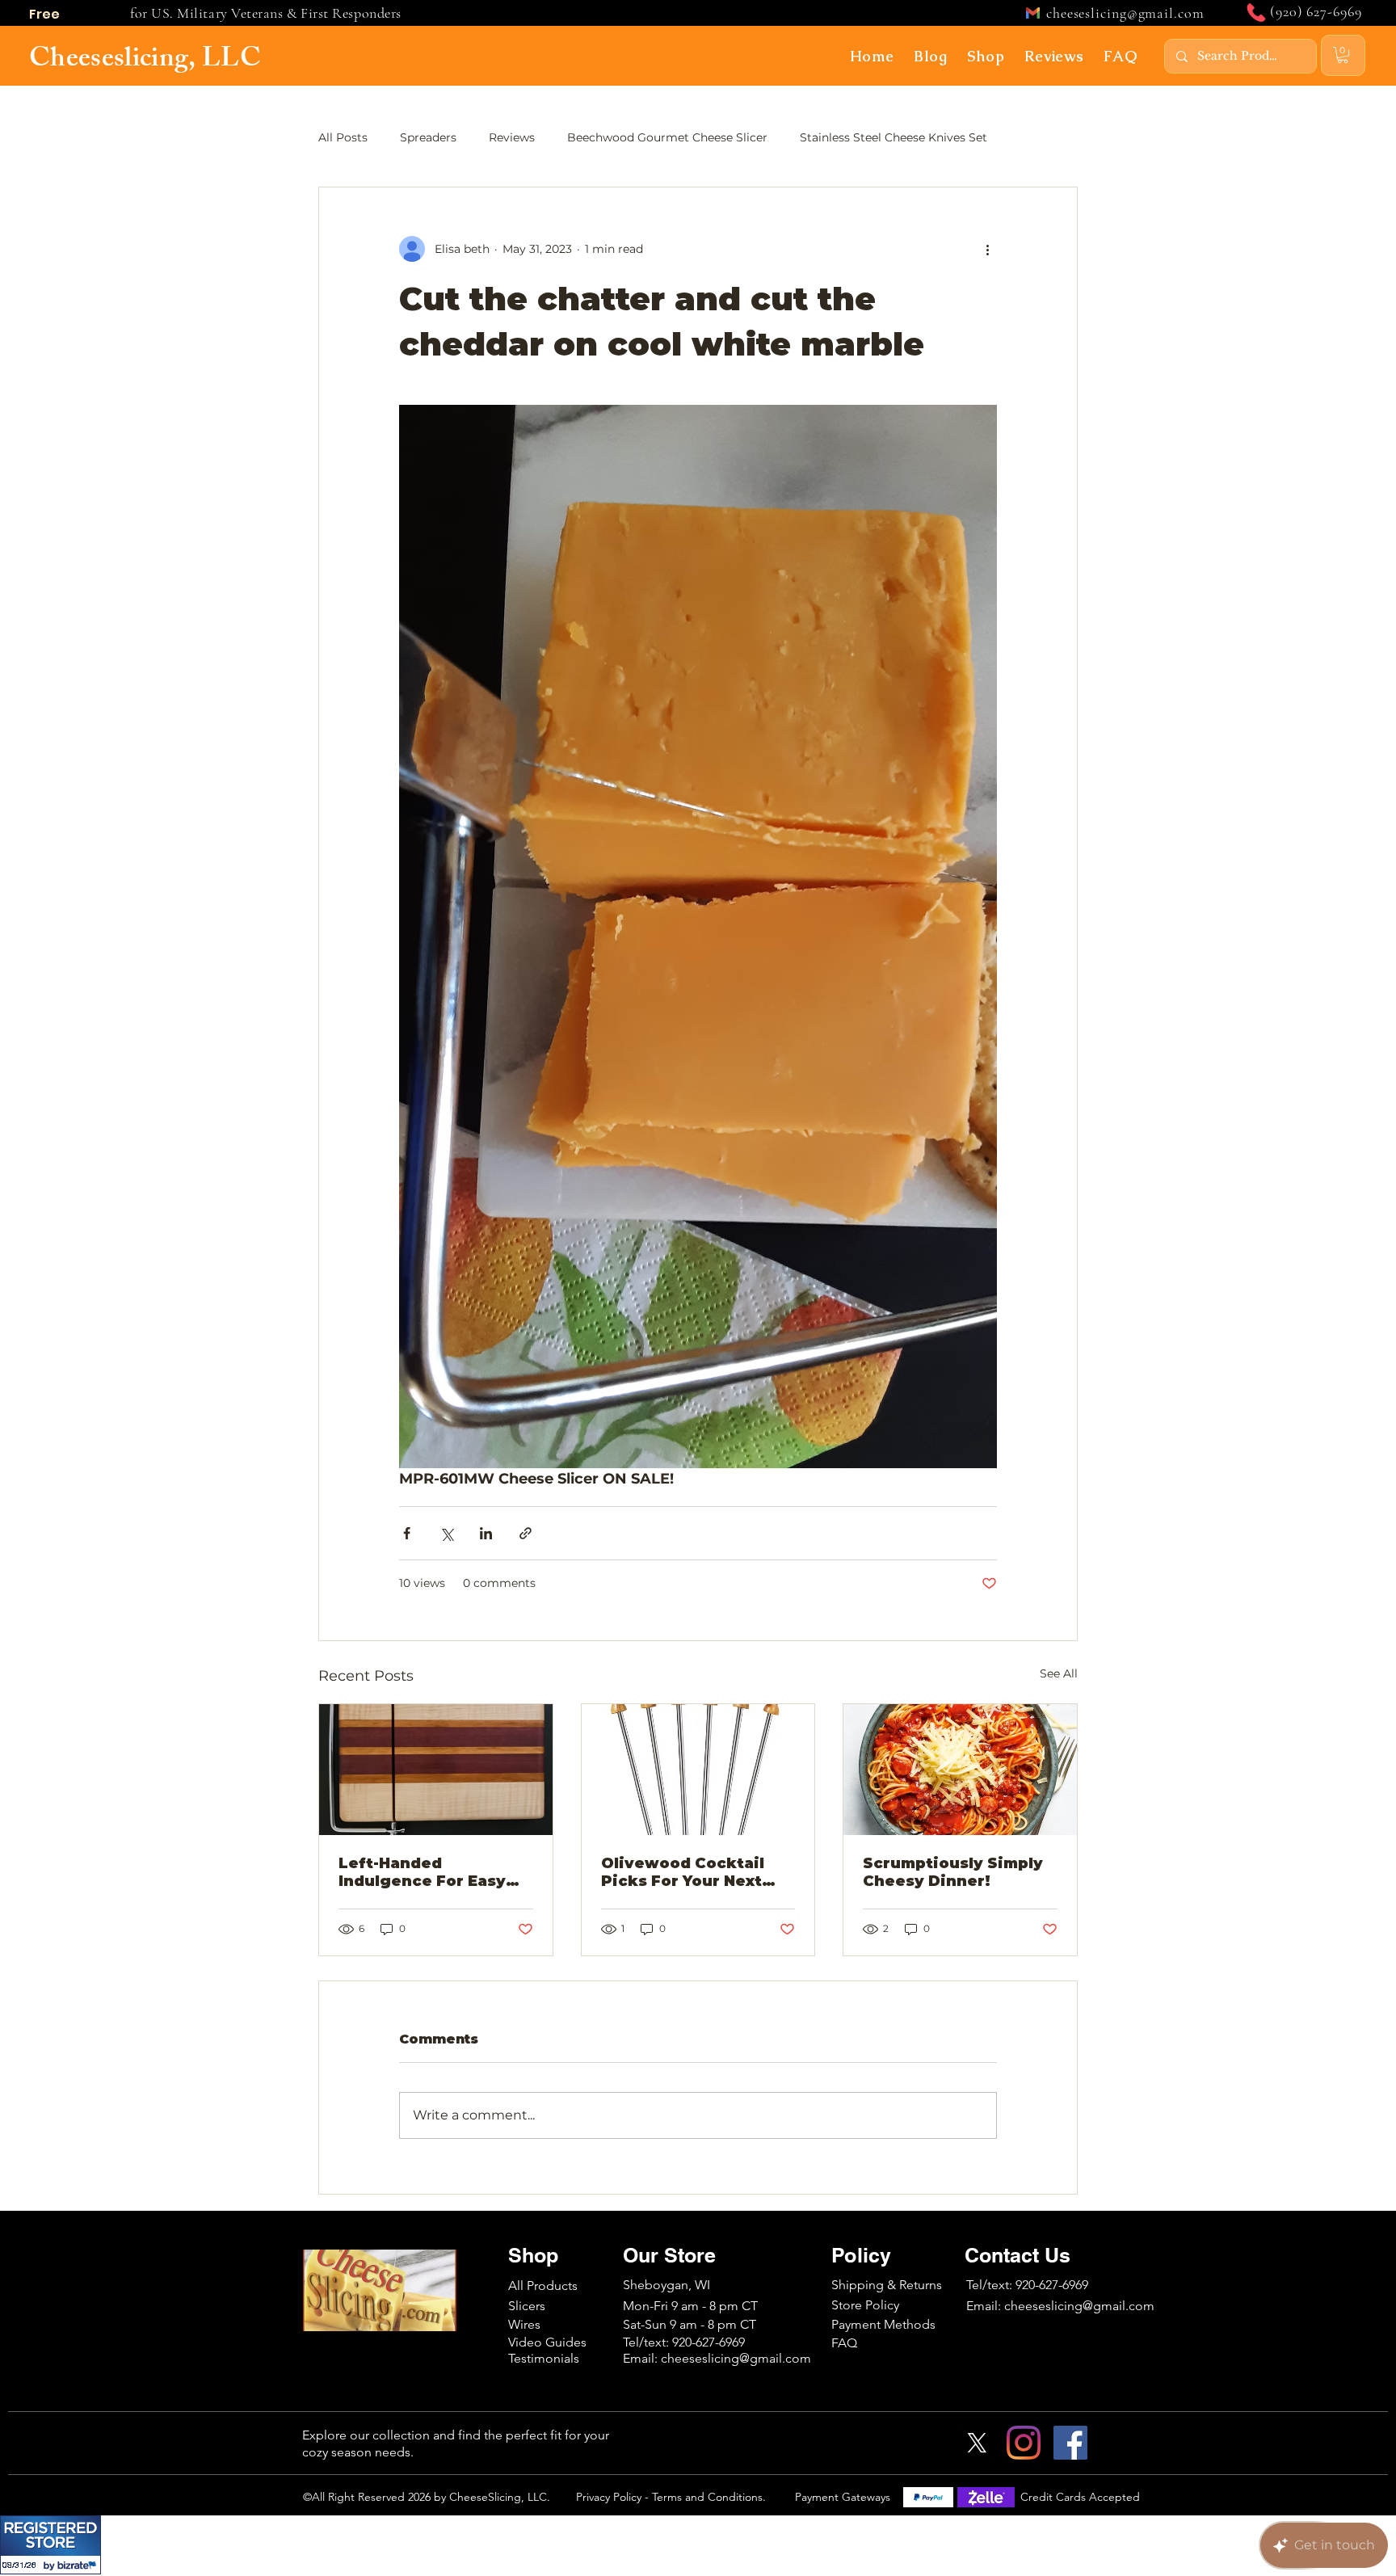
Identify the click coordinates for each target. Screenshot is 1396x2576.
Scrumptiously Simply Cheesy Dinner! (953, 1872)
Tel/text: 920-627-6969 (1027, 2285)
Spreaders (428, 137)
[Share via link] (526, 1533)
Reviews (512, 137)
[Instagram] (1024, 2443)
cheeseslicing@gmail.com (1125, 13)
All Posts (343, 137)
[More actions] (987, 249)
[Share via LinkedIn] (486, 1533)
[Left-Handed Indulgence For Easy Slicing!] (436, 1770)
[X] (977, 2443)
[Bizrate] (79, 2565)
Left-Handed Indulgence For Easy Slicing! (422, 1872)
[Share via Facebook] (407, 1533)
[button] (931, 56)
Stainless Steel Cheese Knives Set (894, 137)
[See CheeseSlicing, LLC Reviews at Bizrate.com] (50, 2545)
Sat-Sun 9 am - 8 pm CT (690, 2324)
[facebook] (1070, 2443)
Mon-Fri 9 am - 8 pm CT (690, 2306)
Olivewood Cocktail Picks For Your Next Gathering (683, 1872)
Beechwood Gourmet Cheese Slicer (667, 137)
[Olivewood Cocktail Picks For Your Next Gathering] (698, 1770)
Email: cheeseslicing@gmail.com (1060, 2306)
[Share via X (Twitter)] (446, 1533)
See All (1059, 1673)
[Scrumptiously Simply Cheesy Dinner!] (960, 1770)
